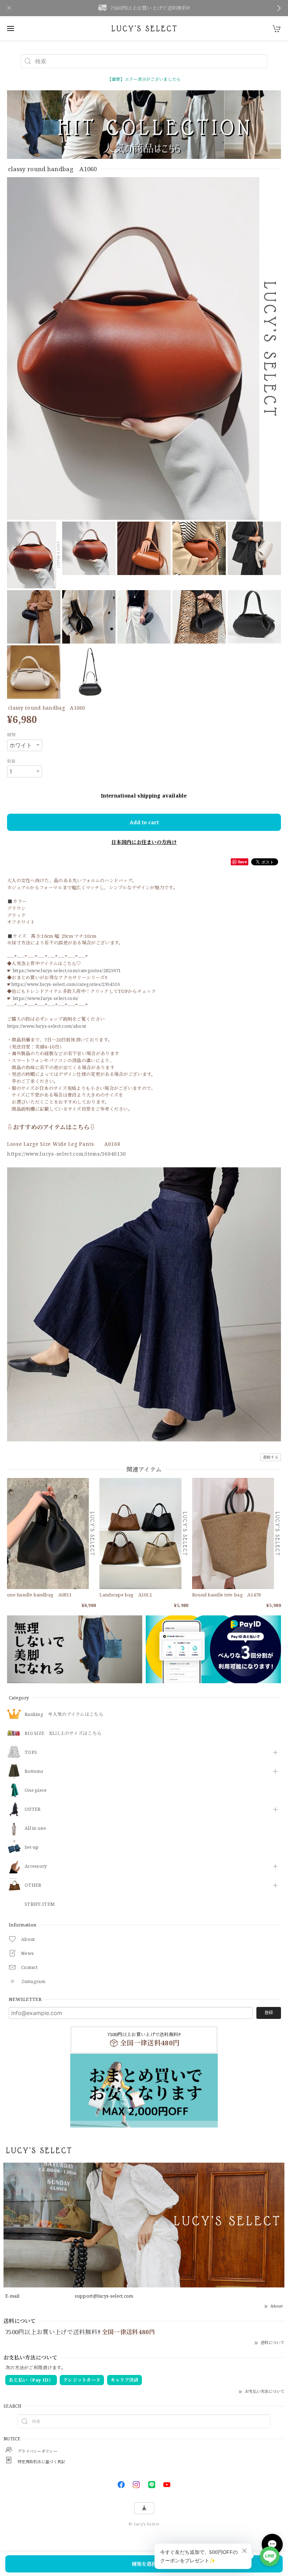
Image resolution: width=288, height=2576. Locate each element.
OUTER (33, 1809)
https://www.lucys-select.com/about (47, 1026)
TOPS (31, 1752)
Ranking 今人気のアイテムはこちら (64, 1715)
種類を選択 (144, 2564)
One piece (36, 1790)
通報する (271, 1457)
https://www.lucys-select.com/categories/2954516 (66, 984)
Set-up (32, 1847)
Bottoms (34, 1771)
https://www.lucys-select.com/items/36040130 (67, 1154)
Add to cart (144, 822)
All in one (35, 1828)
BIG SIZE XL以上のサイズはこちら (63, 1734)
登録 (269, 2012)
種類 (11, 735)
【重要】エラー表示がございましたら (144, 79)
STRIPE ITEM (40, 1904)
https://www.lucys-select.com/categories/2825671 (67, 970)
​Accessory (36, 1866)
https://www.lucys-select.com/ (46, 998)
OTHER (33, 1885)
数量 (11, 761)
